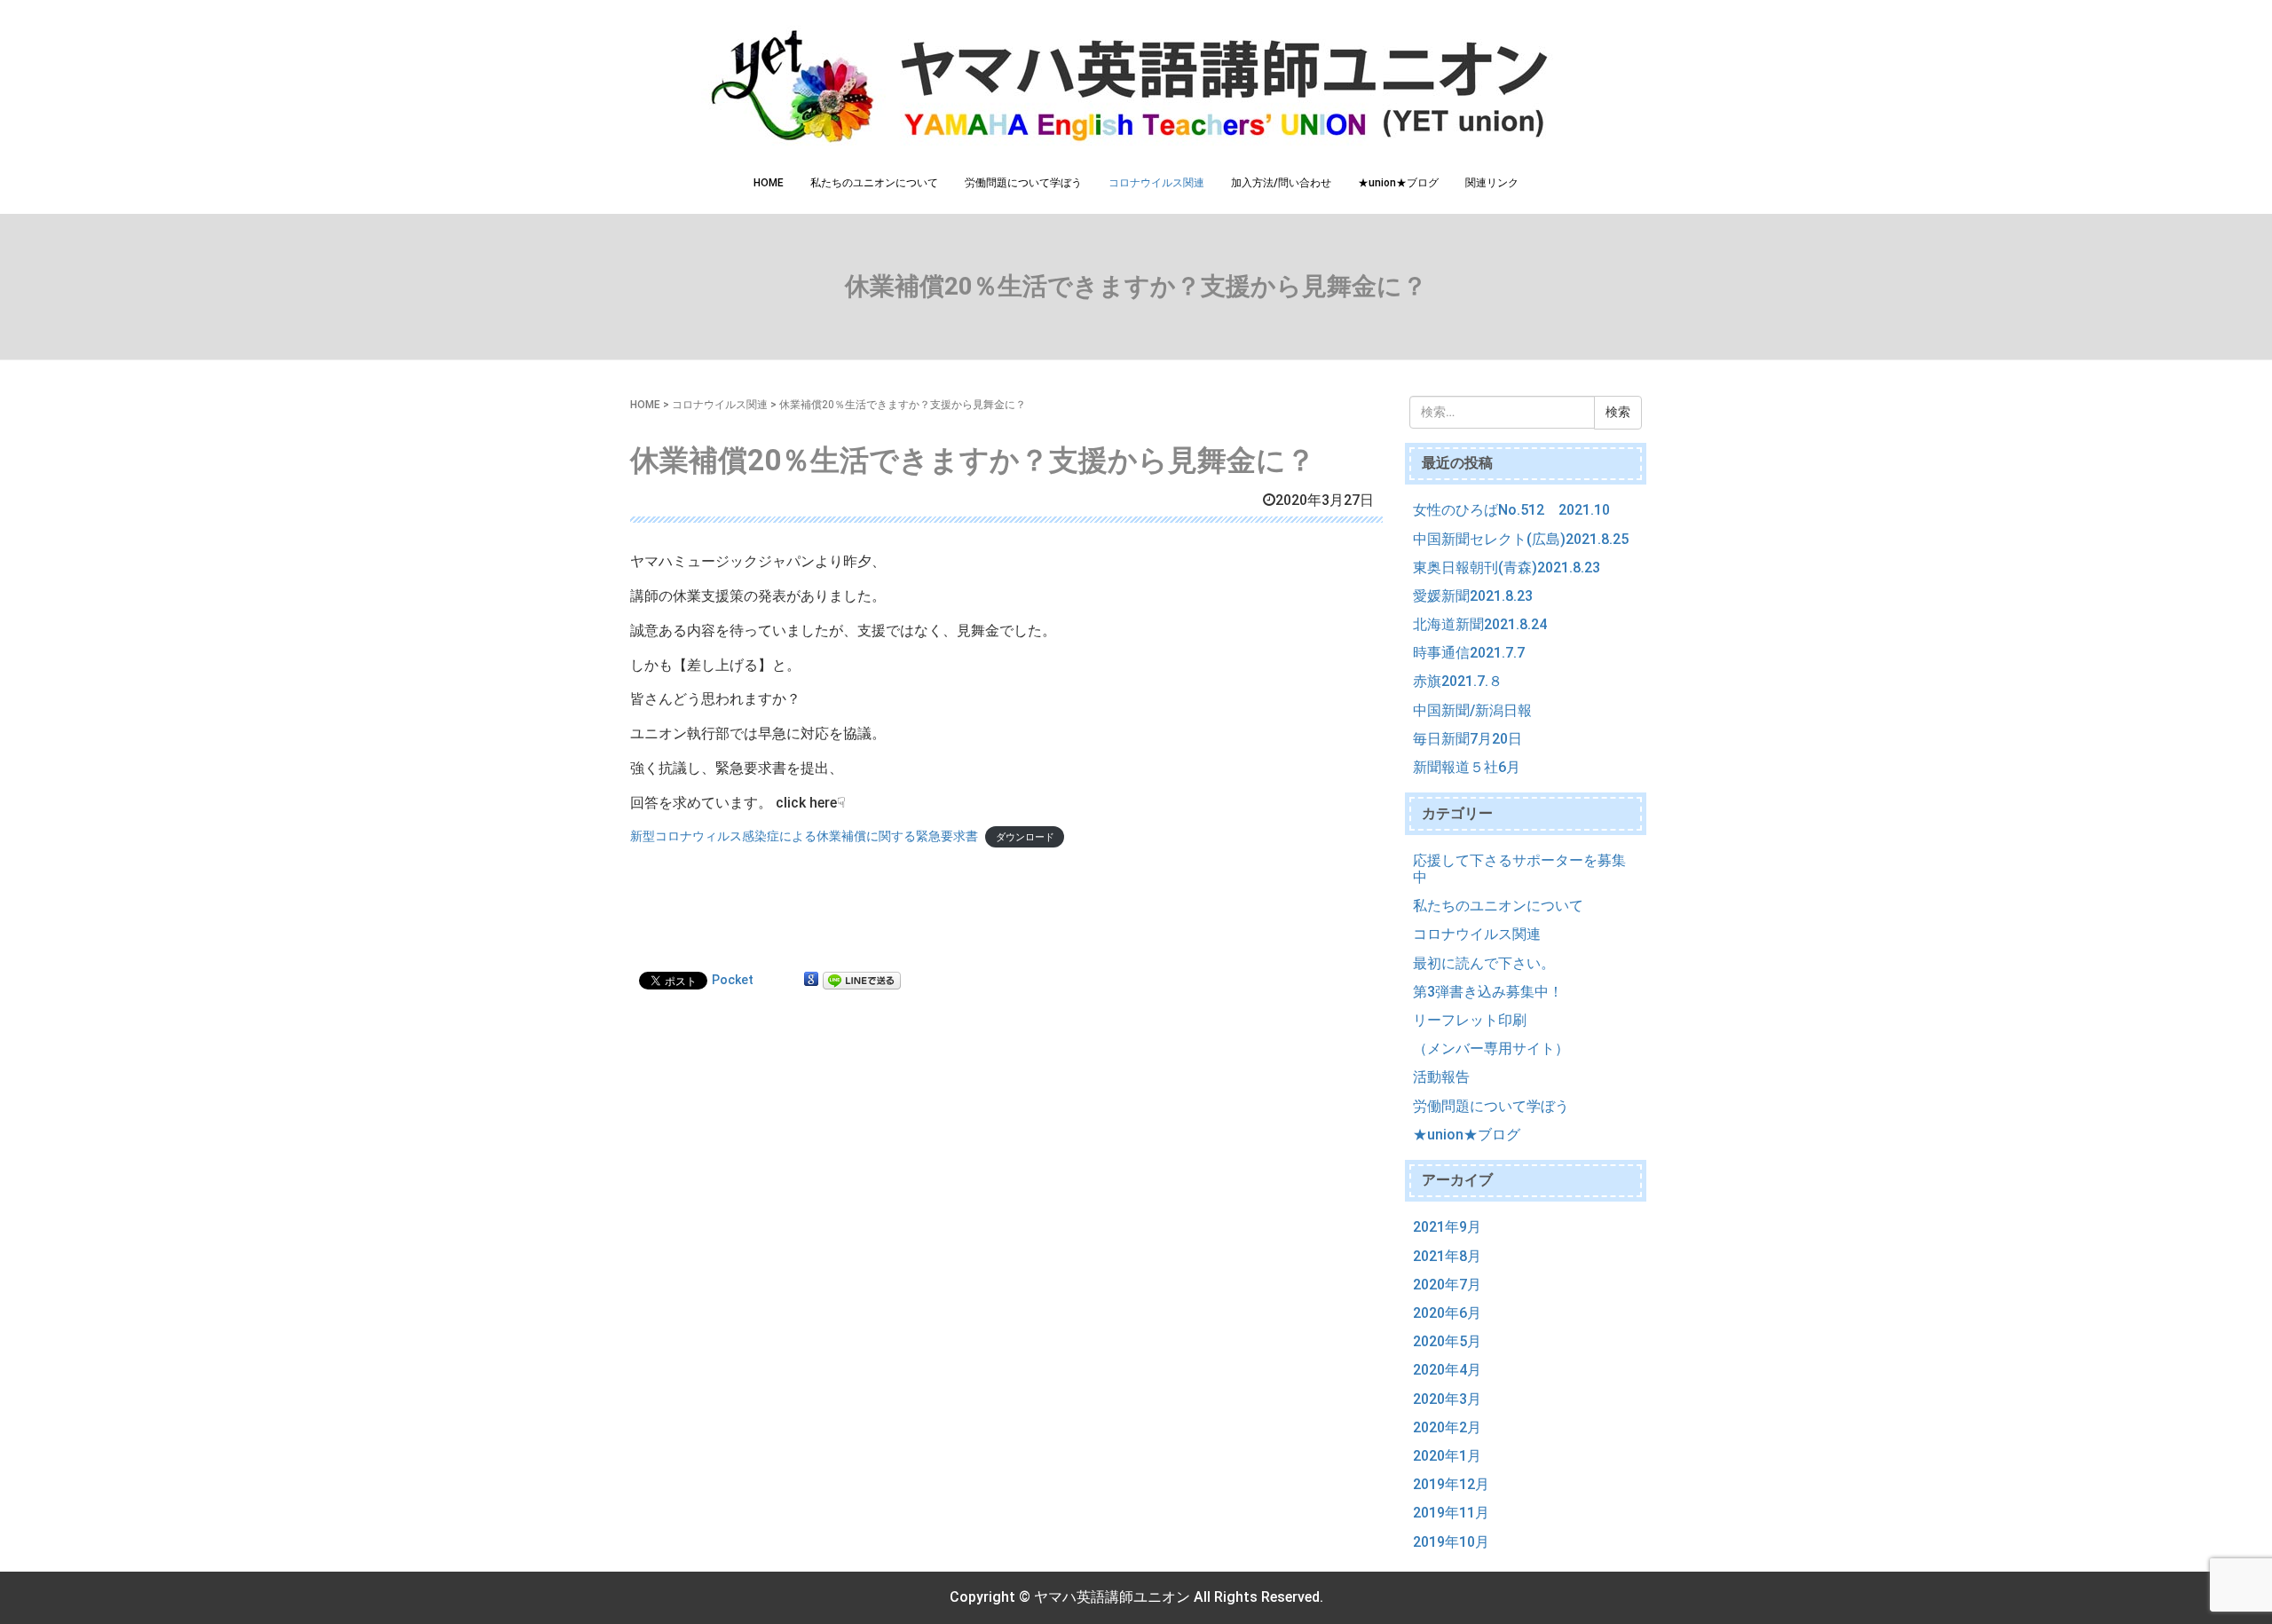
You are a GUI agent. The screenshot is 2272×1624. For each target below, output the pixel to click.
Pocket (733, 980)
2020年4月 (1447, 1370)
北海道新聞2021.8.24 (1480, 624)
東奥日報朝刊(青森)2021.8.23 (1507, 568)
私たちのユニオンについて (874, 183)
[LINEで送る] (862, 980)
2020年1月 (1447, 1456)
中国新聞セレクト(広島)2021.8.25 (1521, 539)
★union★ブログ (1398, 183)
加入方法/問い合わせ (1281, 183)
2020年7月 (1447, 1285)
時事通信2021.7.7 (1469, 653)
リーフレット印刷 (1470, 1020)
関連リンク (1492, 183)
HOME (769, 183)
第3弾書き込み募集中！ (1488, 992)
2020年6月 (1447, 1313)
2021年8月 (1447, 1256)
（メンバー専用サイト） (1491, 1049)
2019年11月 (1451, 1513)
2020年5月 (1447, 1341)
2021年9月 (1447, 1227)
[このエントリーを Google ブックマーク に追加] (811, 980)
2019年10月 (1451, 1542)
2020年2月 (1447, 1427)
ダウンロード (1025, 837)
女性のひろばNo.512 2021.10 (1511, 510)
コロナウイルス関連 (1156, 183)
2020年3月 (1447, 1399)
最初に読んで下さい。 (1484, 963)
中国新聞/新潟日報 (1472, 710)
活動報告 (1441, 1077)
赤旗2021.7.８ (1458, 681)
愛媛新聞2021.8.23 (1473, 596)
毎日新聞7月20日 (1467, 739)
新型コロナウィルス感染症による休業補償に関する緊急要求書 (804, 836)
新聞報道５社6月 (1467, 767)
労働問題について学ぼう (1023, 183)
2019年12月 (1451, 1484)
